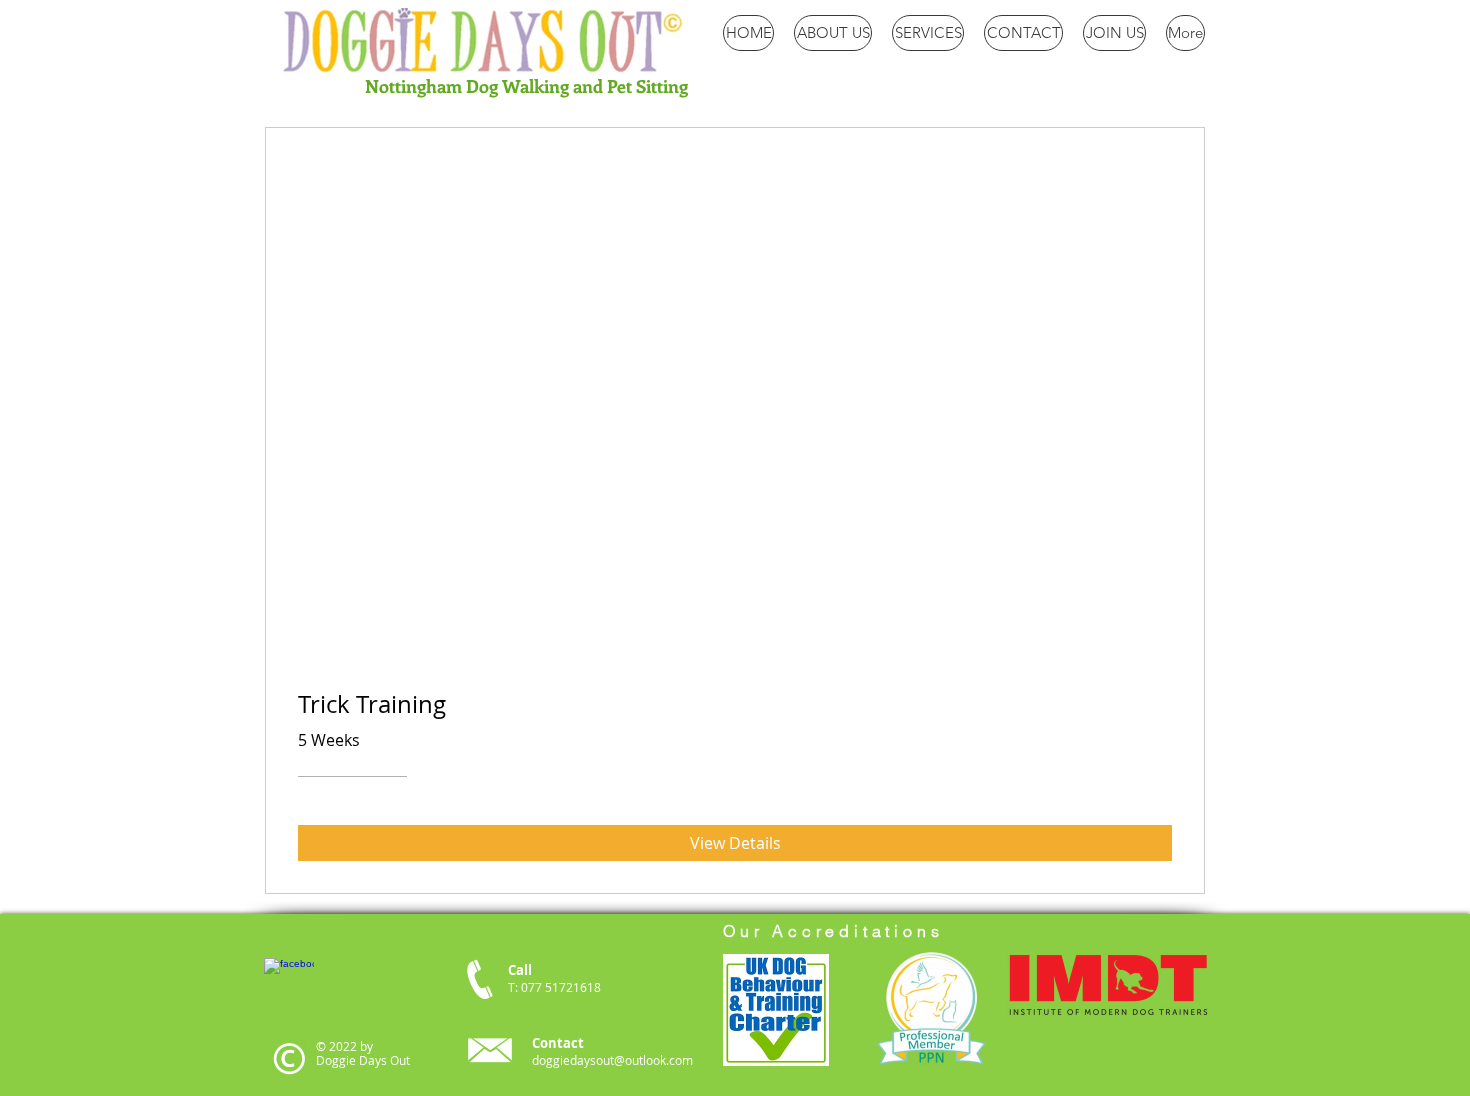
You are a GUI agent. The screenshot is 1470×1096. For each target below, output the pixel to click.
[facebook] (289, 983)
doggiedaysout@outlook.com (612, 1060)
